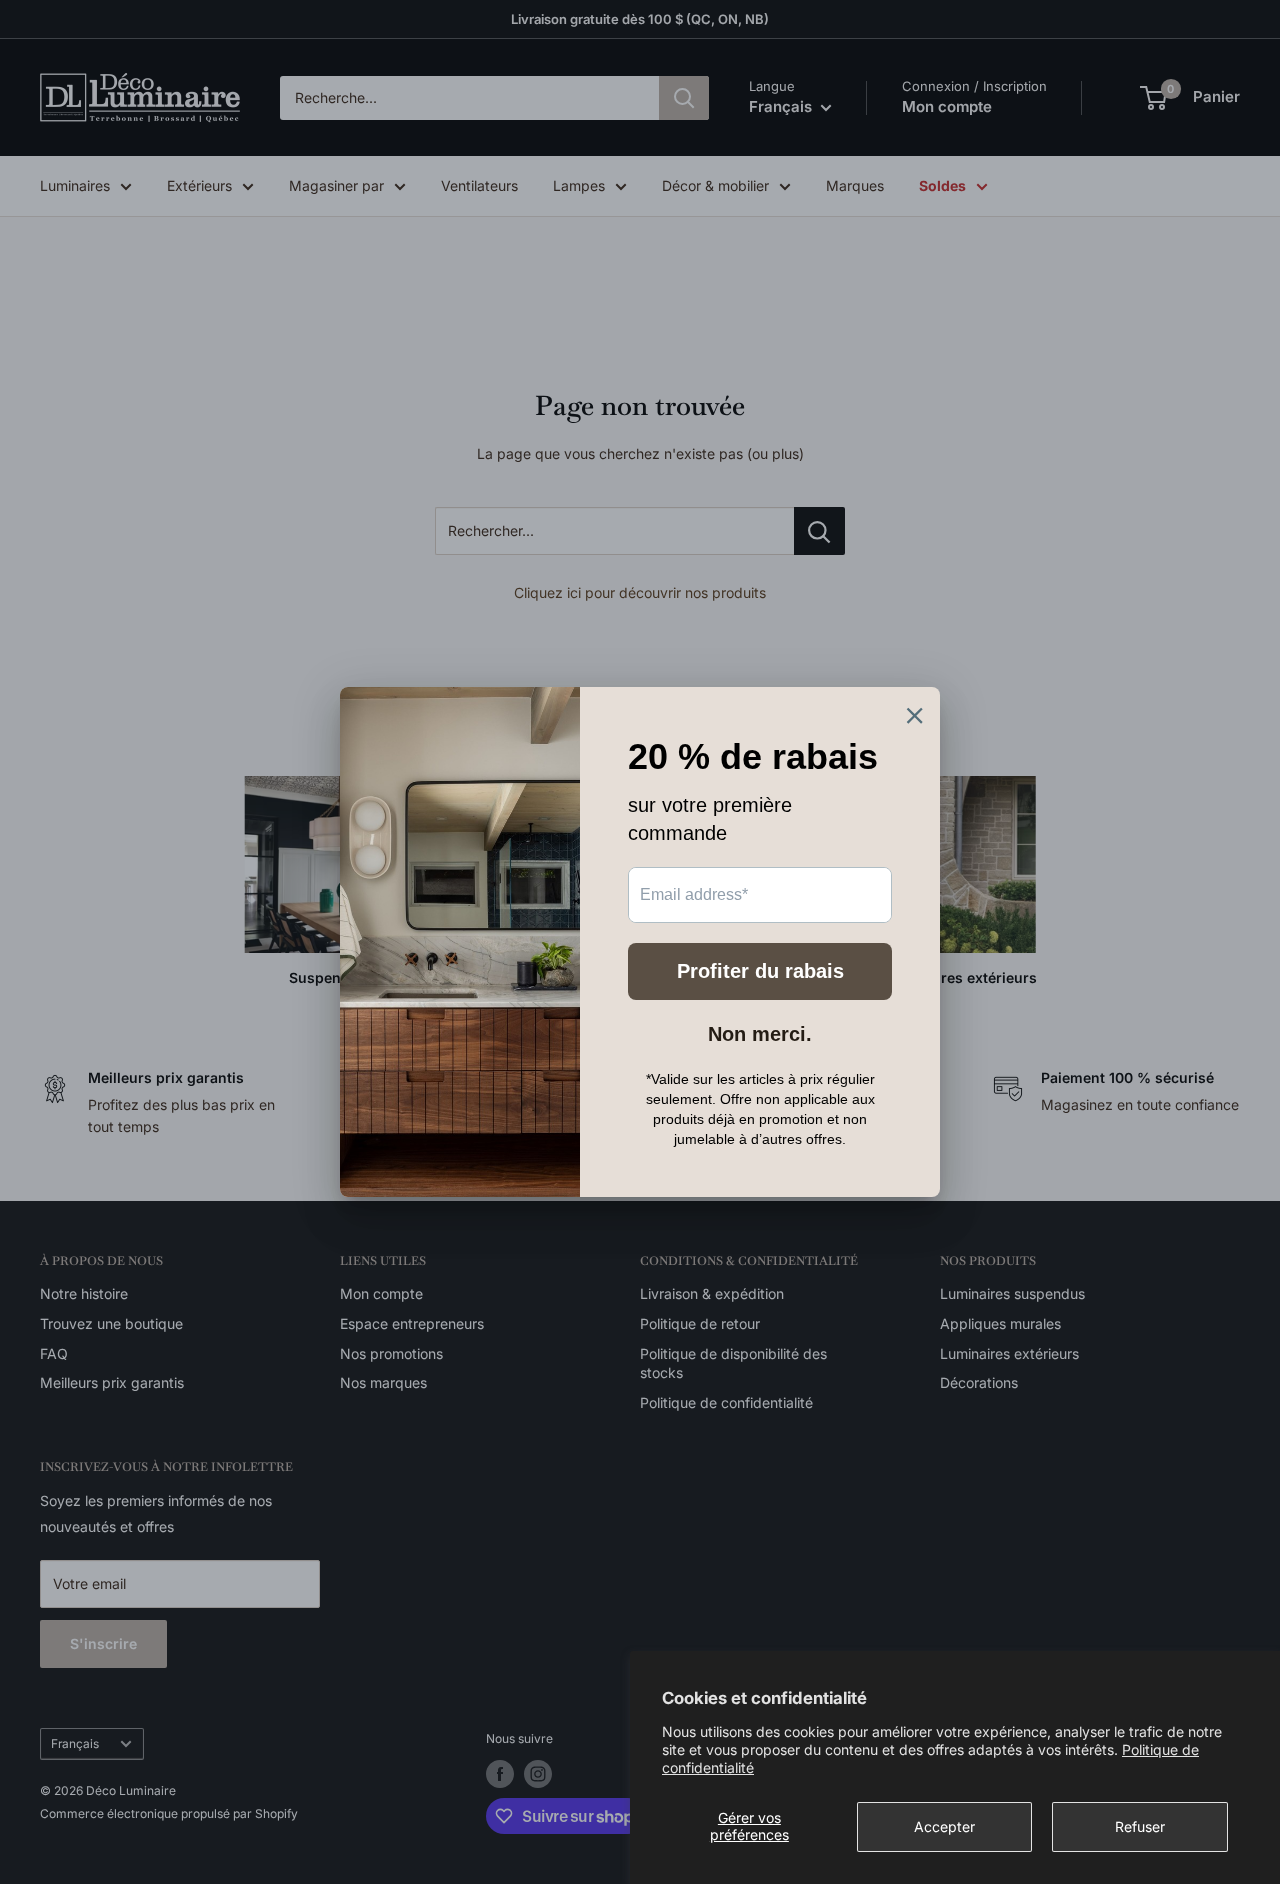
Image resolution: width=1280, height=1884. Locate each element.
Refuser (1140, 1826)
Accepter (944, 1826)
